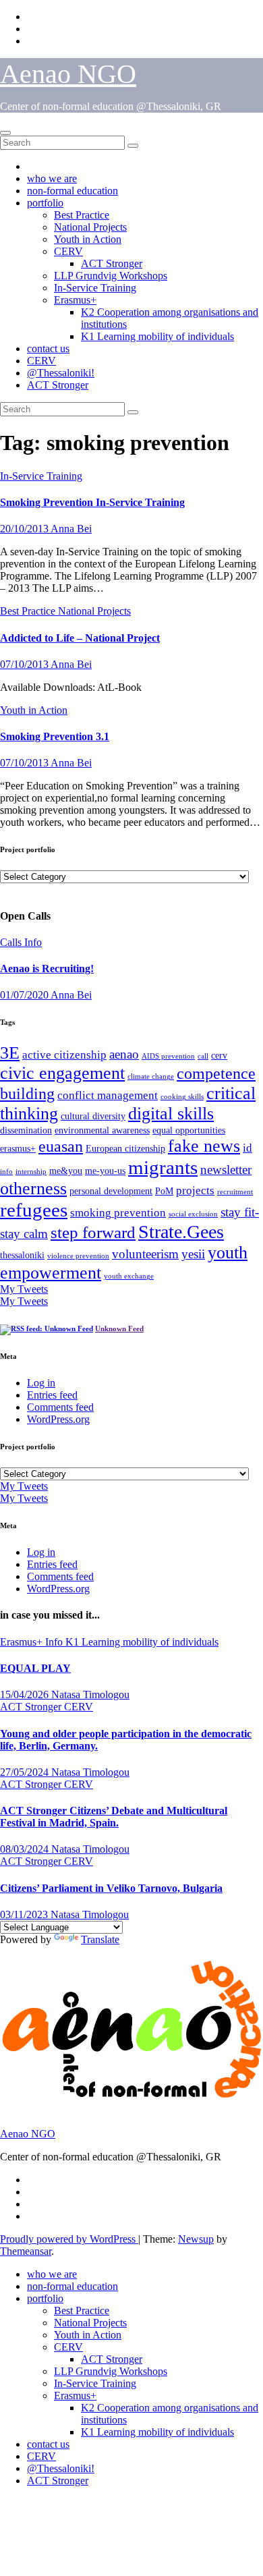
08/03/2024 (26, 1849)
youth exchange (129, 1276)
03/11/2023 (25, 1914)
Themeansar (26, 2251)
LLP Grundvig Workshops (111, 276)
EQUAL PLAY (35, 1668)
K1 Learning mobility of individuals (157, 336)
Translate (100, 1939)
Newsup (196, 2239)
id (247, 1148)
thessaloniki (22, 1255)
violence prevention (78, 1256)
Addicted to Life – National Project (80, 638)
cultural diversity (93, 1116)
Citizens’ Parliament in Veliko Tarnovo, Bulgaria (111, 1888)
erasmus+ (18, 1148)
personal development (111, 1191)
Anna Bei (71, 529)
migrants (163, 1167)
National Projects (90, 227)
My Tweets (24, 1289)
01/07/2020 (25, 995)
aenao (124, 1054)
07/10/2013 (25, 664)
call (203, 1056)
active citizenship (64, 1055)
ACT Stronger (112, 263)
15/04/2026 (26, 1695)
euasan (61, 1146)
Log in (41, 1383)
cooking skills (182, 1097)
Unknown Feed (119, 1328)
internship (31, 1172)
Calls (12, 942)
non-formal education (72, 191)
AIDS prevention (168, 1056)
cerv (219, 1055)
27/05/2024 (26, 1772)
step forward (93, 1232)
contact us (48, 348)
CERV (68, 251)
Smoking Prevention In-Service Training (92, 502)
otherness (33, 1188)
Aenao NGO (68, 74)
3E (10, 1053)
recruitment (235, 1192)
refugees (34, 1210)
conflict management (108, 1095)
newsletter (226, 1170)
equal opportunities (189, 1130)
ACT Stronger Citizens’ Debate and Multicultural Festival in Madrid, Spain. (114, 1817)
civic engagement (62, 1073)
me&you (66, 1171)
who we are (52, 178)
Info (33, 942)
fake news (204, 1146)
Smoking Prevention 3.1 (55, 736)
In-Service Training (95, 288)
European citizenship (125, 1148)
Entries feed (52, 1395)
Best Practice (82, 215)
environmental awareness (102, 1130)
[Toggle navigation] (5, 133)
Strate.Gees (181, 1232)
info (6, 1172)
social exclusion (193, 1214)
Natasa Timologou (90, 1695)
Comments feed (60, 1407)
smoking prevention (118, 1213)
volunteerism (145, 1254)
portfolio (45, 203)
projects (195, 1191)
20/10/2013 (25, 529)
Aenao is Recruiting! (47, 969)
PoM (164, 1191)
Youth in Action (88, 239)
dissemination (26, 1130)
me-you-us (105, 1171)
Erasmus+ (75, 300)
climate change (151, 1076)
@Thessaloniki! (61, 373)
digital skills (171, 1114)
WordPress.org (58, 1419)
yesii (193, 1254)
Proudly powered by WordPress (69, 2239)
